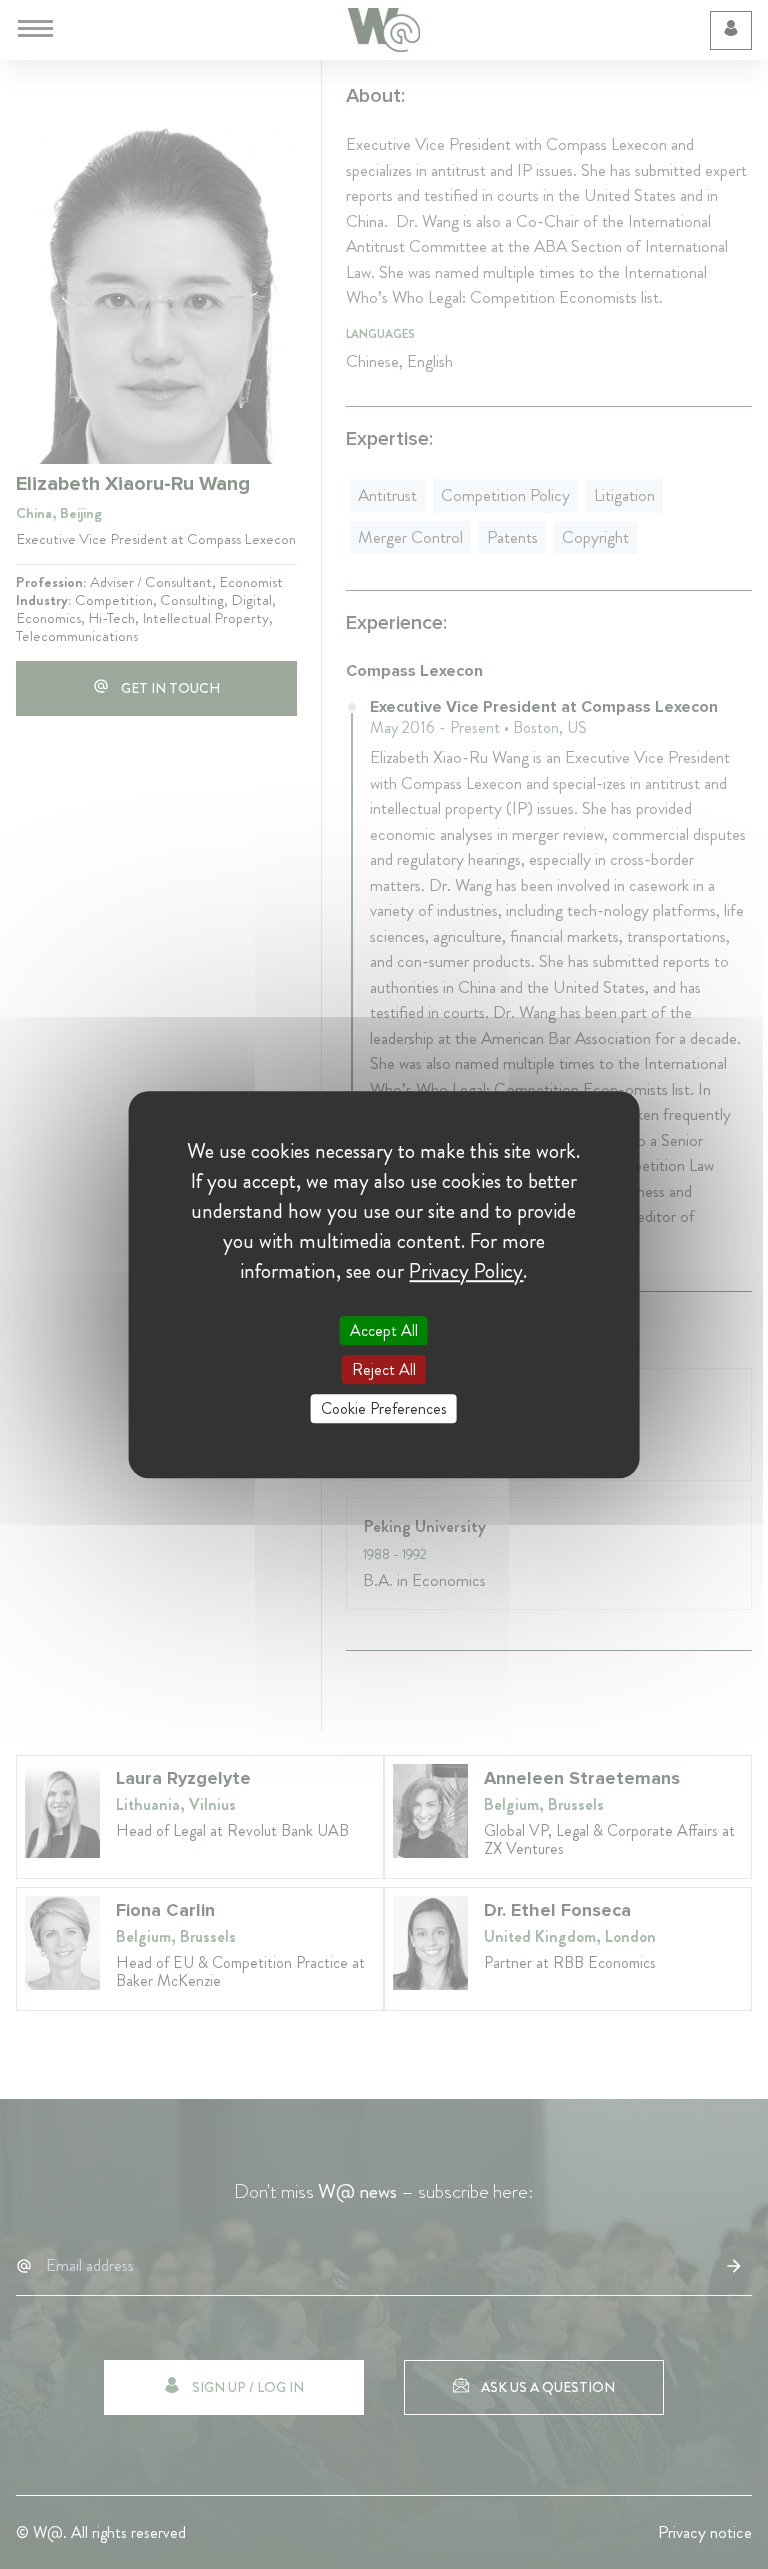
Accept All (384, 1330)
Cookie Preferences (384, 1408)
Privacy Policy (466, 1271)
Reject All (384, 1369)
